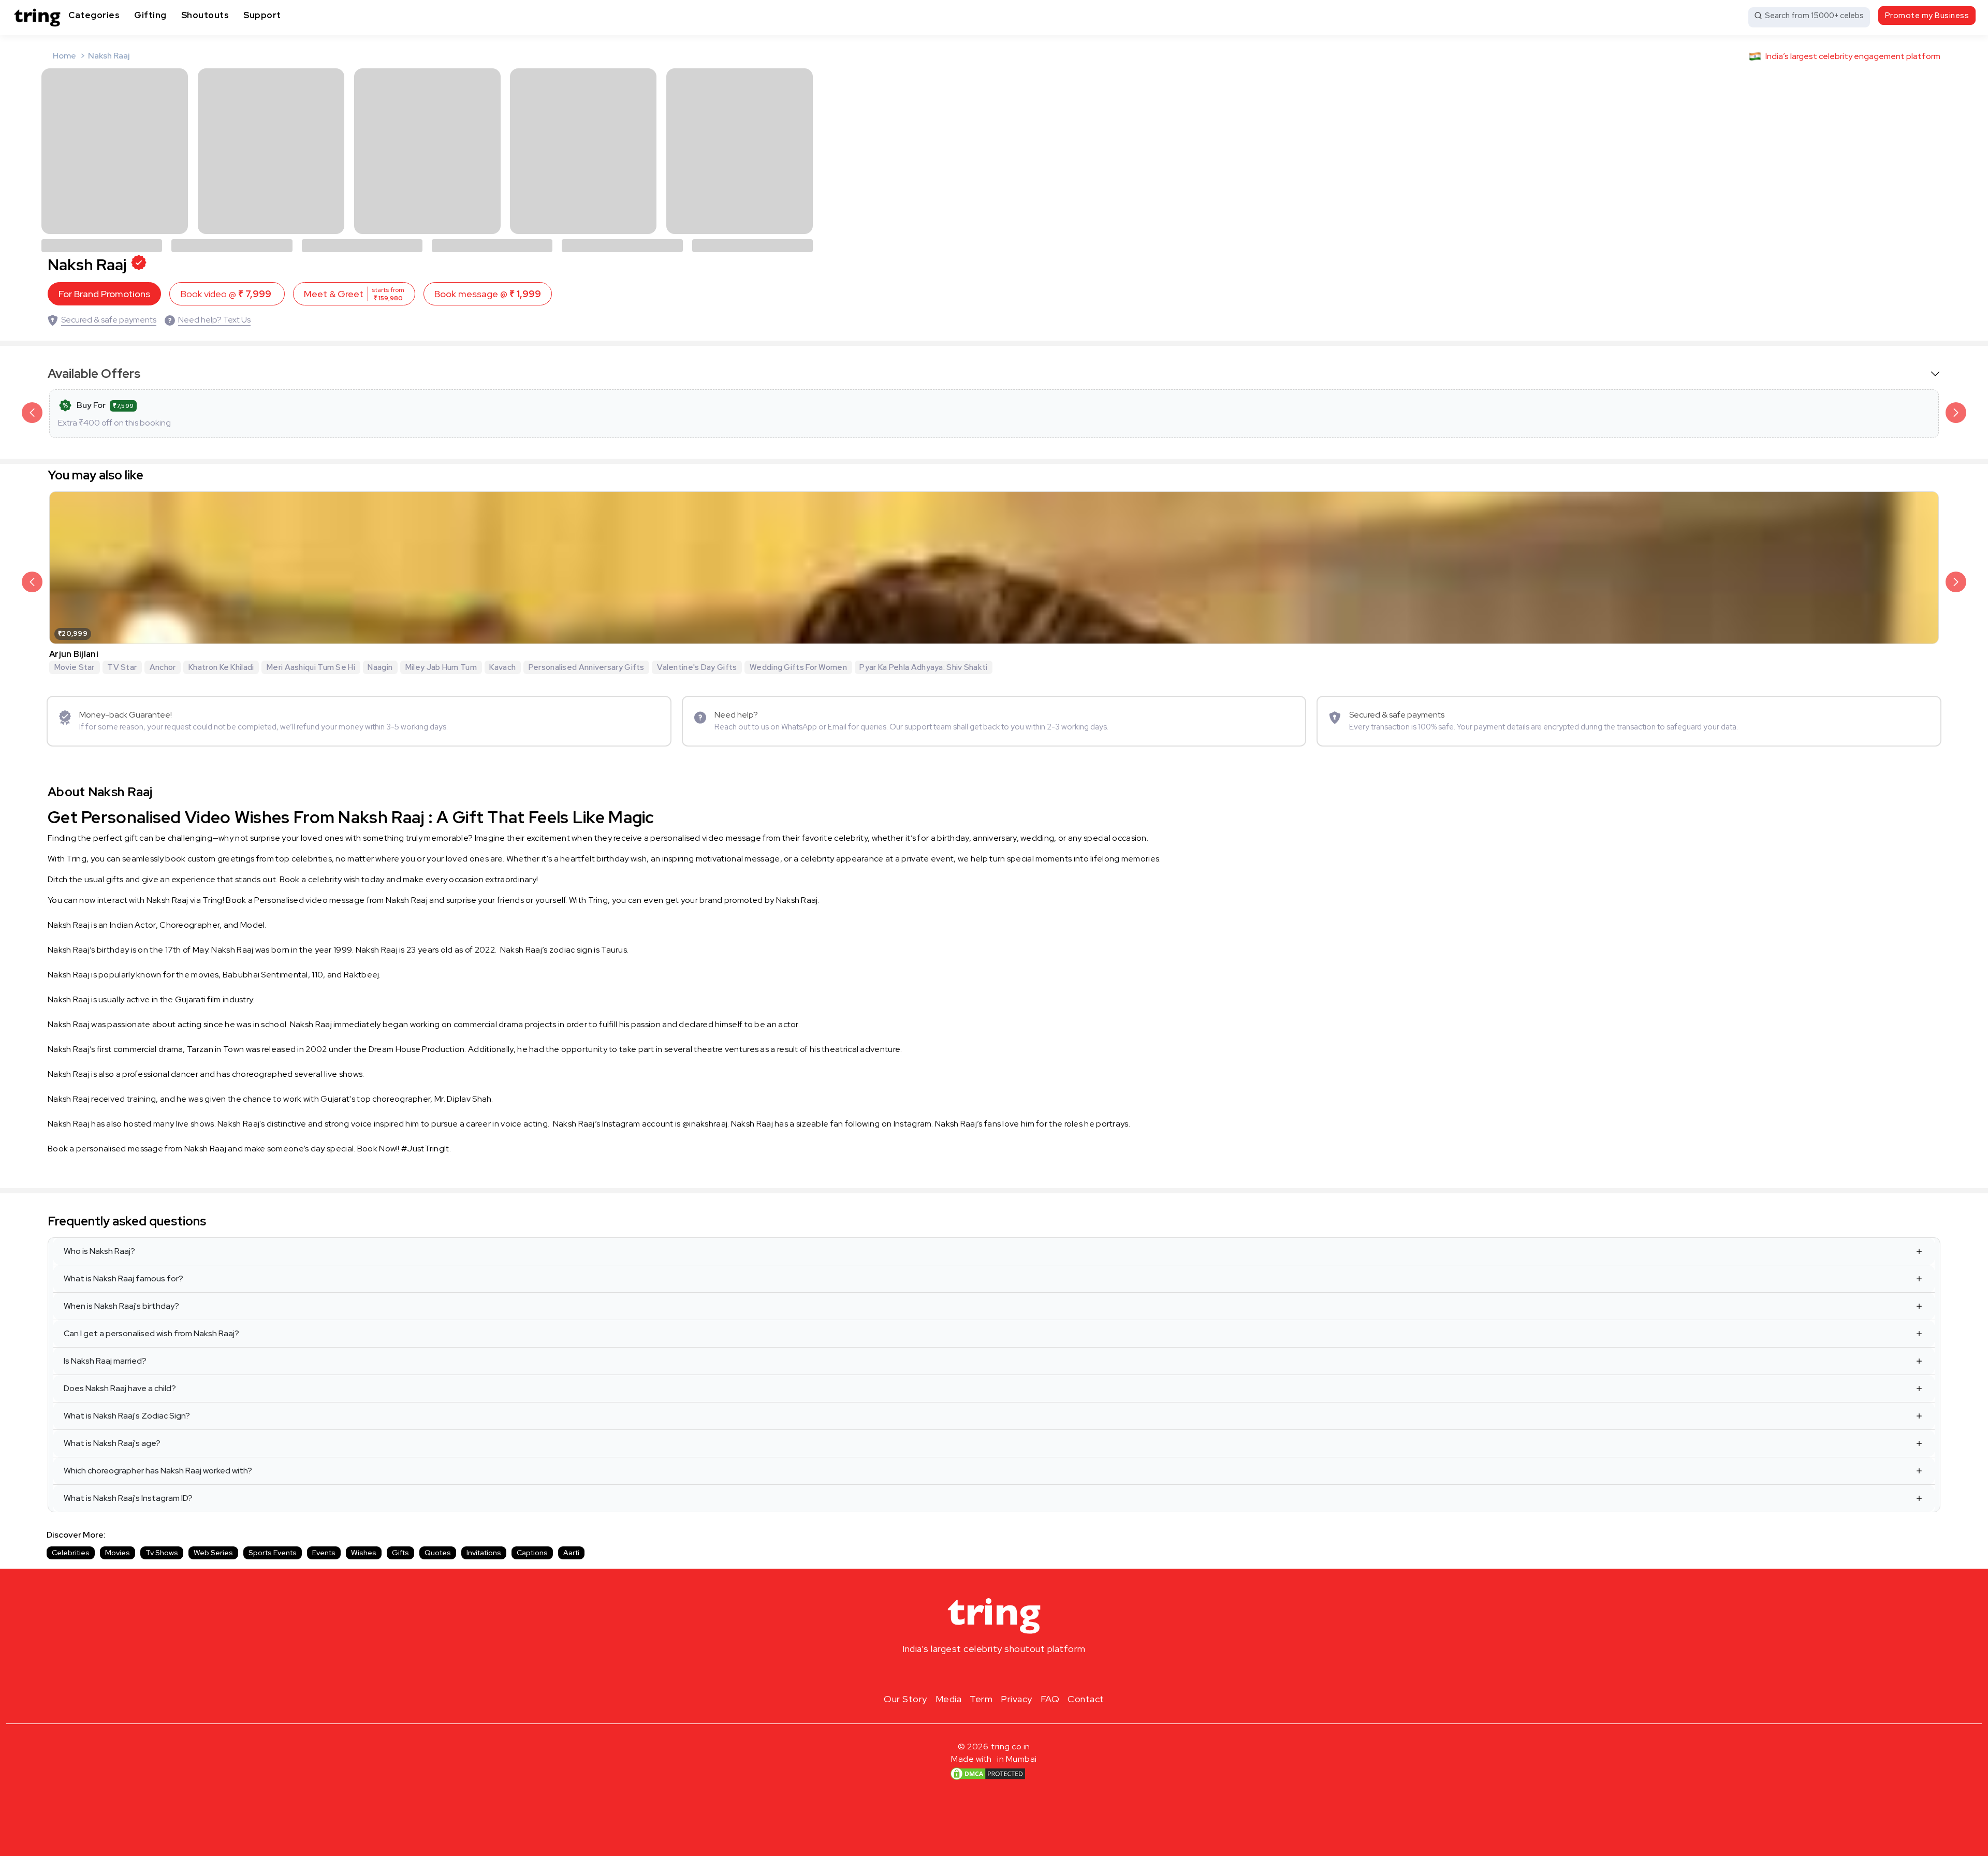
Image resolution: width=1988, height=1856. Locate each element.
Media (949, 1699)
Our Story (905, 1699)
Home (64, 56)
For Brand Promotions (104, 294)
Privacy (1017, 1699)
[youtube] (1011, 1673)
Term (981, 1699)
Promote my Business (1927, 16)
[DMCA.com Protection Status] (988, 1773)
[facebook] (977, 1673)
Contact (1086, 1699)
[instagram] (961, 1673)
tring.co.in (1011, 1747)
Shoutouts (205, 15)
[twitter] (994, 1673)
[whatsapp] (1027, 1673)
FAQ (1050, 1699)
